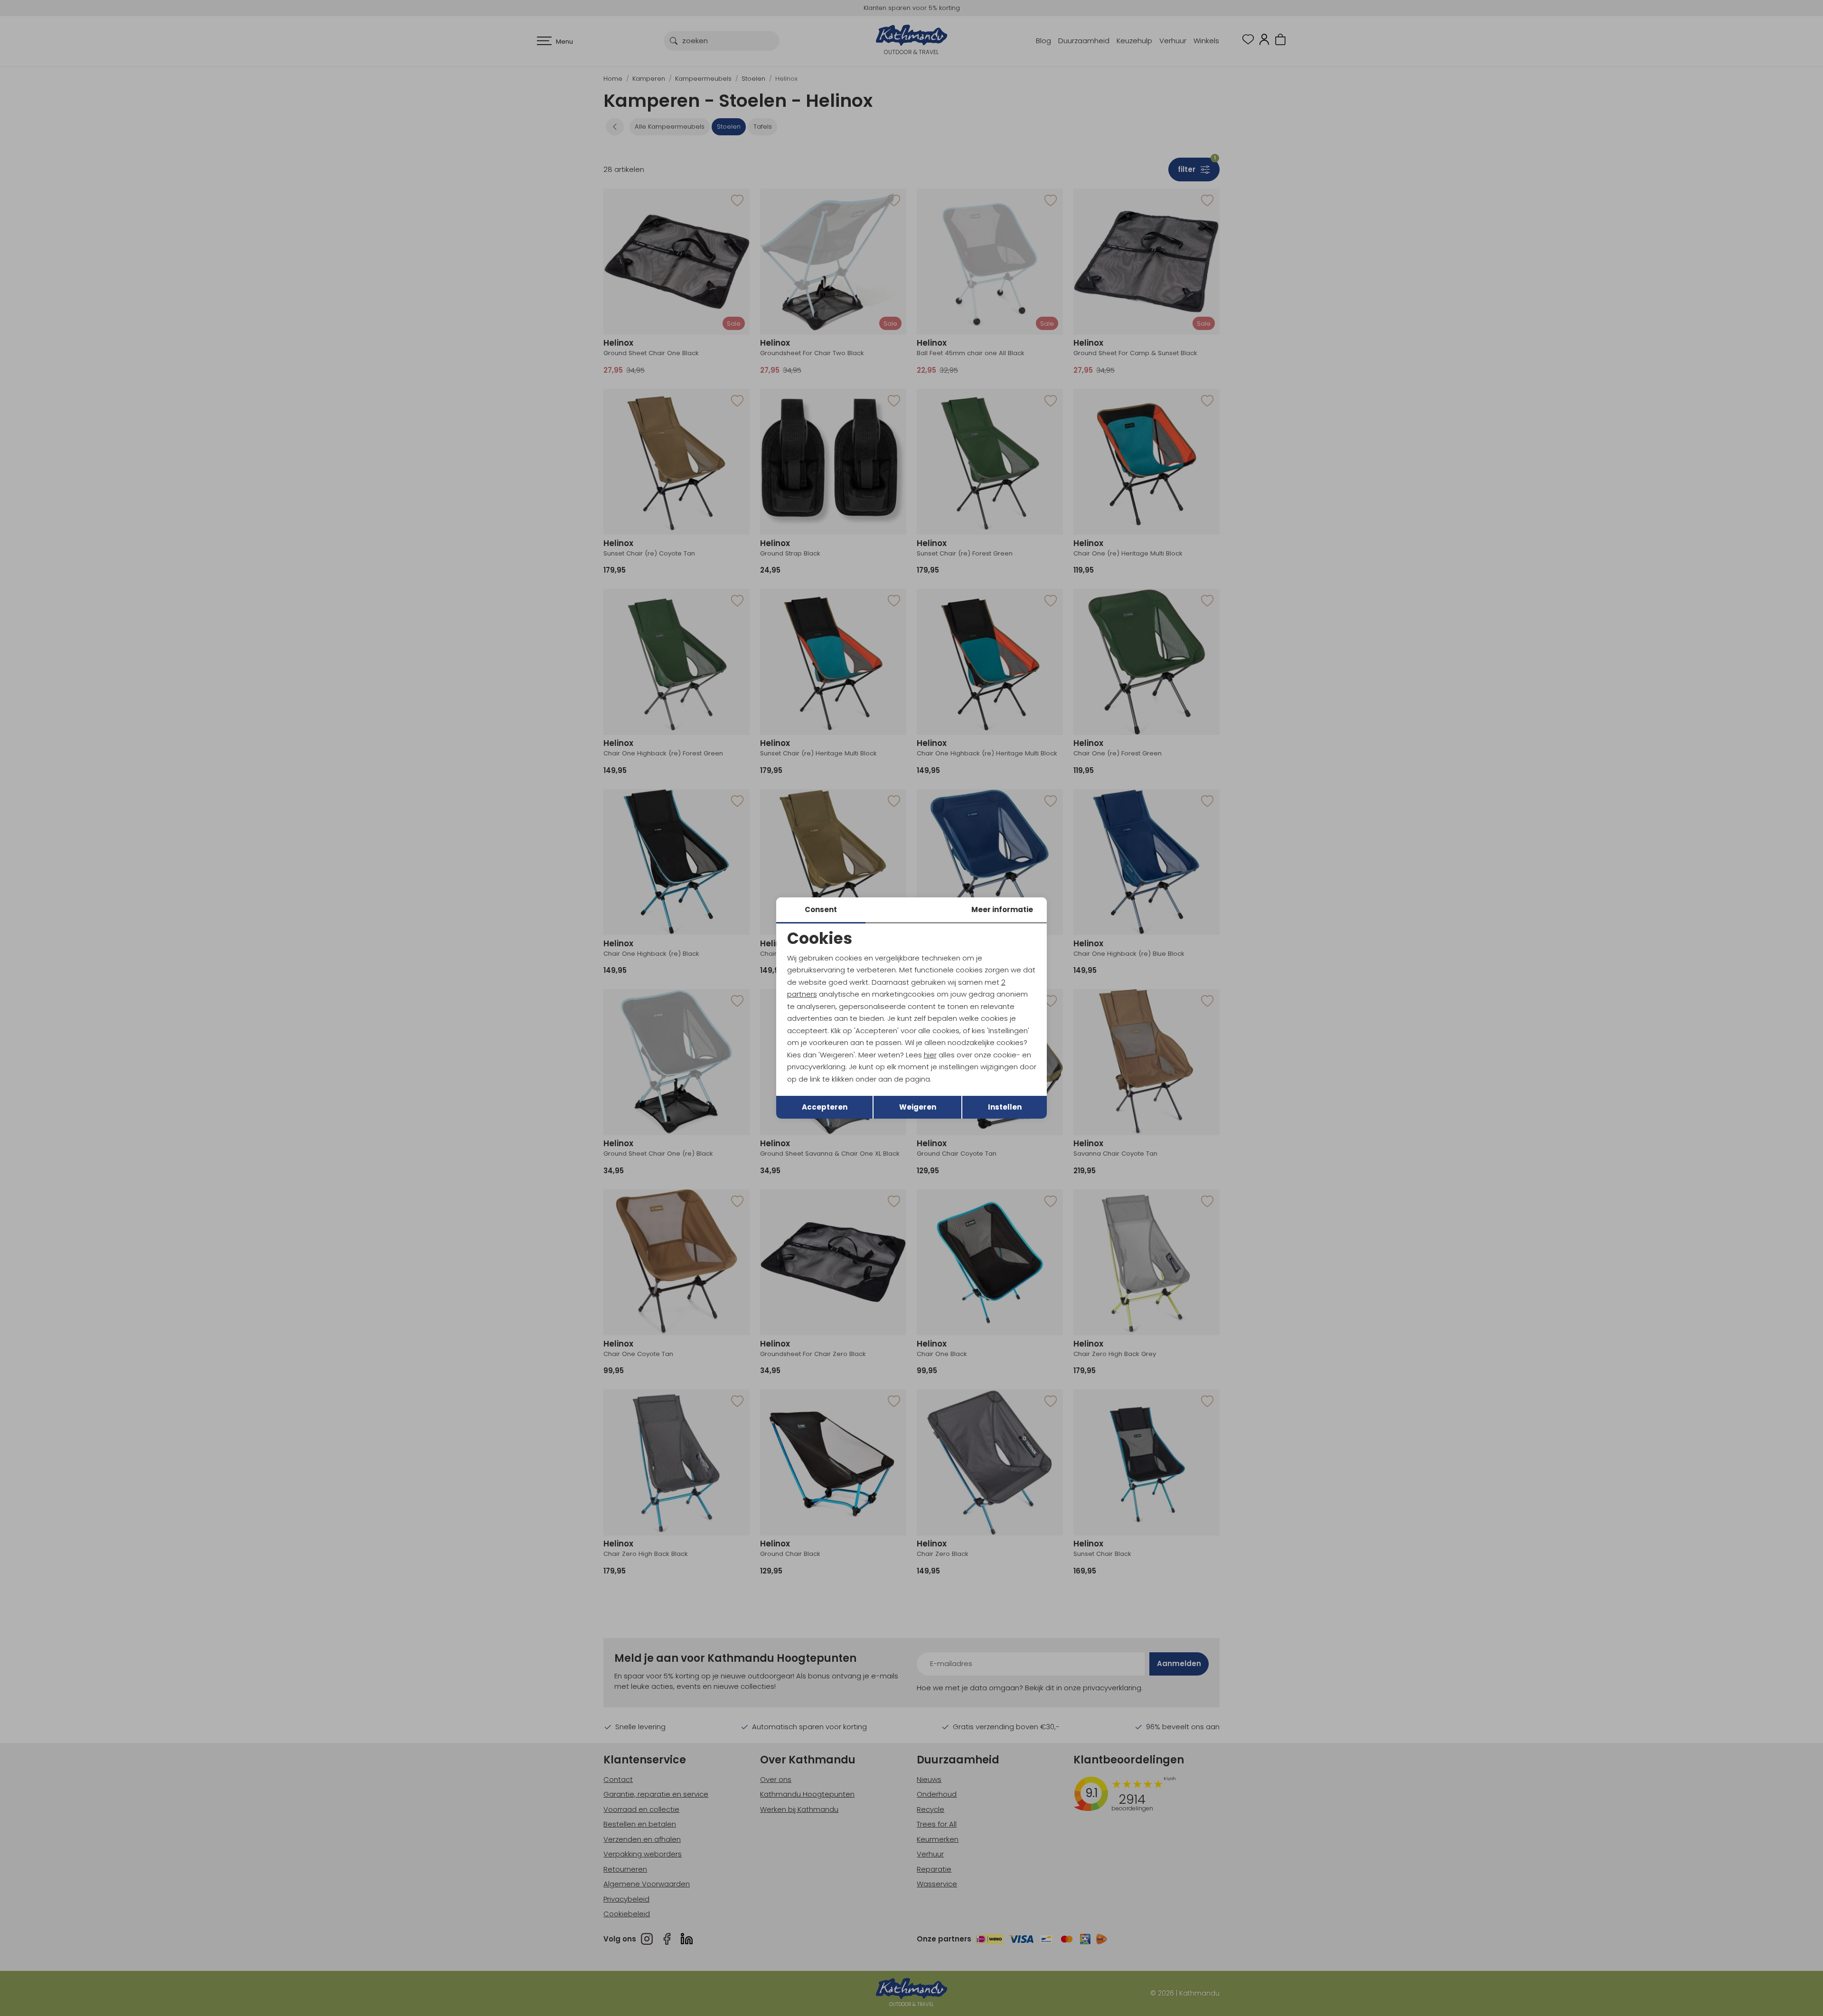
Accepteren (825, 1107)
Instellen (1005, 1107)
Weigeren (918, 1107)
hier (930, 1055)
